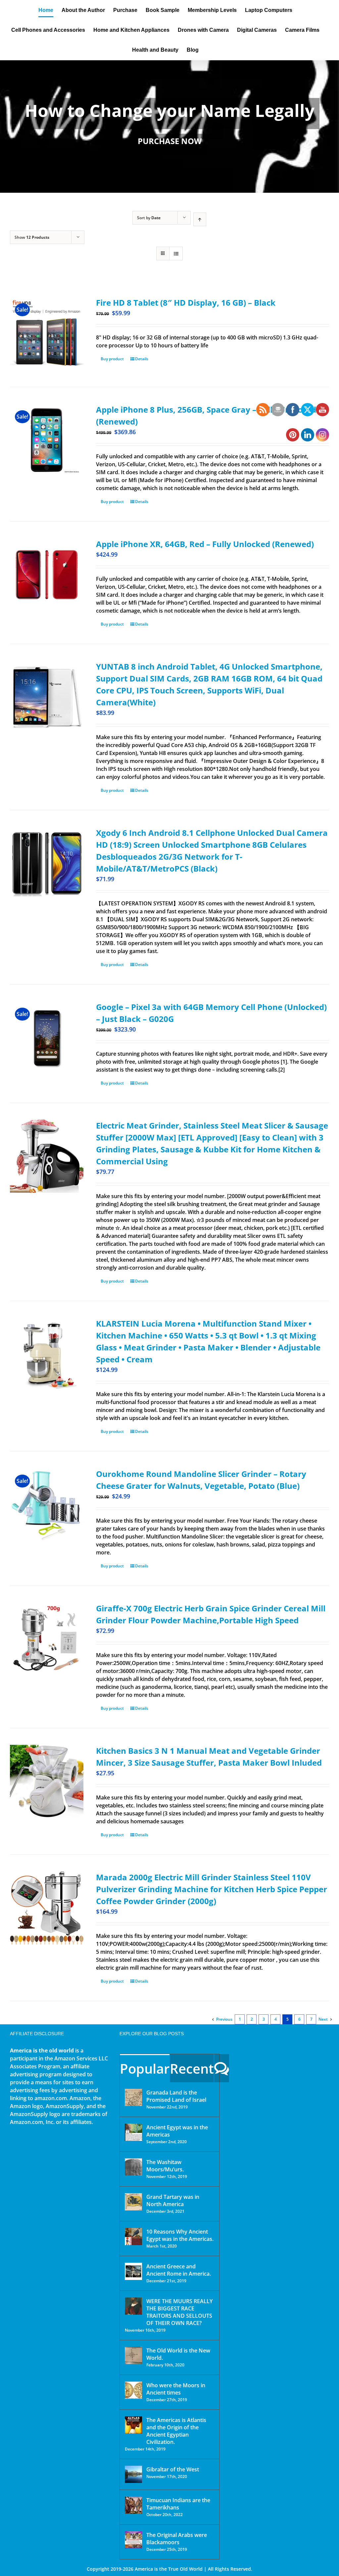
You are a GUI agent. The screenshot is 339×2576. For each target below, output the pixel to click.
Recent (192, 2069)
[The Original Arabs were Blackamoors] (133, 2540)
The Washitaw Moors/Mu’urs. (165, 2166)
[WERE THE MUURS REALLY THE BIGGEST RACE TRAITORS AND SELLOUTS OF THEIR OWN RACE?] (133, 2306)
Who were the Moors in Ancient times (176, 2389)
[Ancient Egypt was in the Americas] (133, 2132)
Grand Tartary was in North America (173, 2200)
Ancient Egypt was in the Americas (177, 2131)
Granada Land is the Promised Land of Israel (176, 2096)
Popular (145, 2069)
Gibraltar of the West (173, 2469)
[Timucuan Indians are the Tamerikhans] (133, 2505)
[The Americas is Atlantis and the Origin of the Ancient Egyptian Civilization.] (133, 2425)
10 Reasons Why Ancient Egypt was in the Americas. (180, 2235)
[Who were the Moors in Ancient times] (133, 2390)
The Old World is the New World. (178, 2354)
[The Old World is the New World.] (133, 2355)
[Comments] (222, 2068)
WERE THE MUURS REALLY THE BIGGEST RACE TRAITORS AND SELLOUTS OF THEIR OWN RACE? (179, 2312)
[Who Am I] (169, 126)
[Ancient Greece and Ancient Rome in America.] (133, 2271)
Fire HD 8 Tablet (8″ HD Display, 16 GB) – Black (186, 303)
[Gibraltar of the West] (133, 2474)
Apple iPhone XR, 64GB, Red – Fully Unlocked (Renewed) (205, 544)
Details (142, 359)
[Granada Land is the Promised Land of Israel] (133, 2097)
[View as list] (176, 253)
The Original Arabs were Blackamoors (177, 2539)
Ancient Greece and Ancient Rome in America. (179, 2270)
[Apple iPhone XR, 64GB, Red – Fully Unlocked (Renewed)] (47, 575)
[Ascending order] (200, 219)
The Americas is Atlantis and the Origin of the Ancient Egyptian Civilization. (176, 2431)
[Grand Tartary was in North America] (133, 2202)
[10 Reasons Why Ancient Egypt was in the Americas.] (133, 2237)
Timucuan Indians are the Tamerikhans (178, 2504)
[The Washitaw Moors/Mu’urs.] (133, 2167)
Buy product (112, 359)
